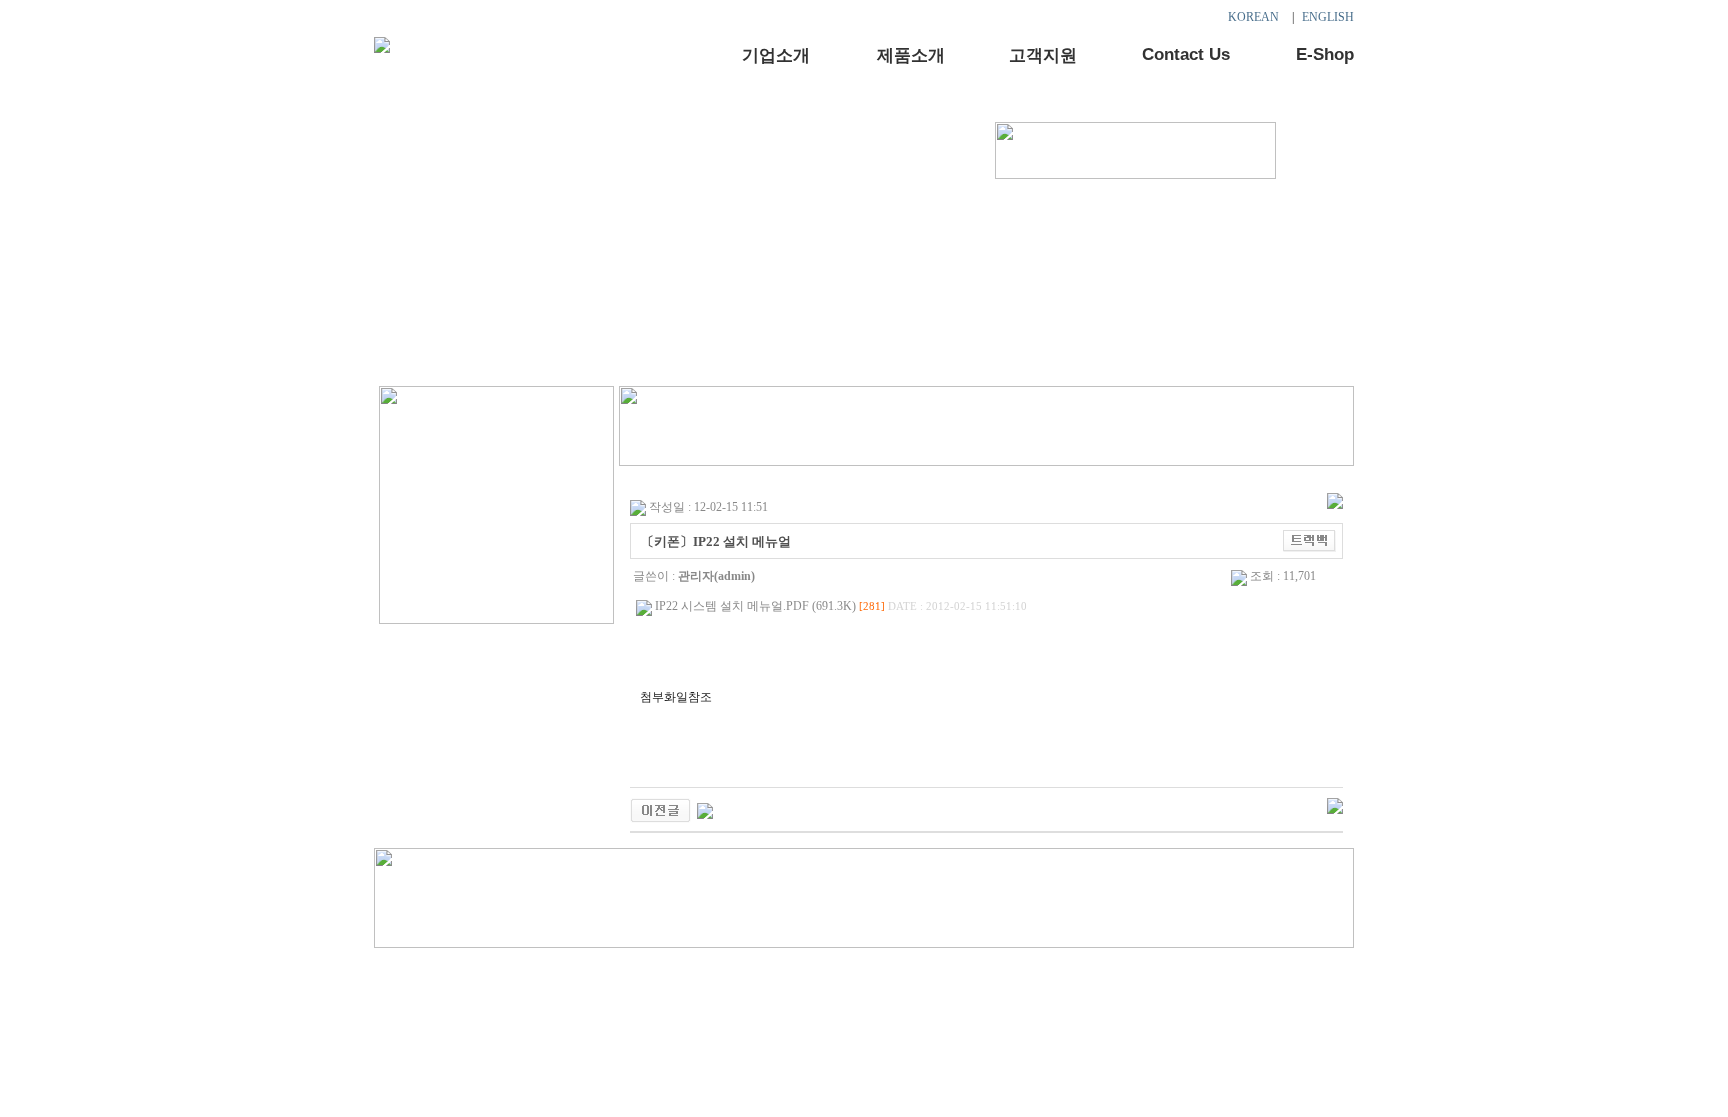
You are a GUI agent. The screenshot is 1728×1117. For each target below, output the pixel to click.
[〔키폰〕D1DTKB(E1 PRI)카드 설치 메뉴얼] (705, 809)
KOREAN (1253, 17)
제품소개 (911, 55)
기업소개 (776, 55)
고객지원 (1043, 55)
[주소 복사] (1309, 540)
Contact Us (1186, 54)
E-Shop (1325, 54)
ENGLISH (1328, 17)
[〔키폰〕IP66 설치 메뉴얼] (660, 809)
